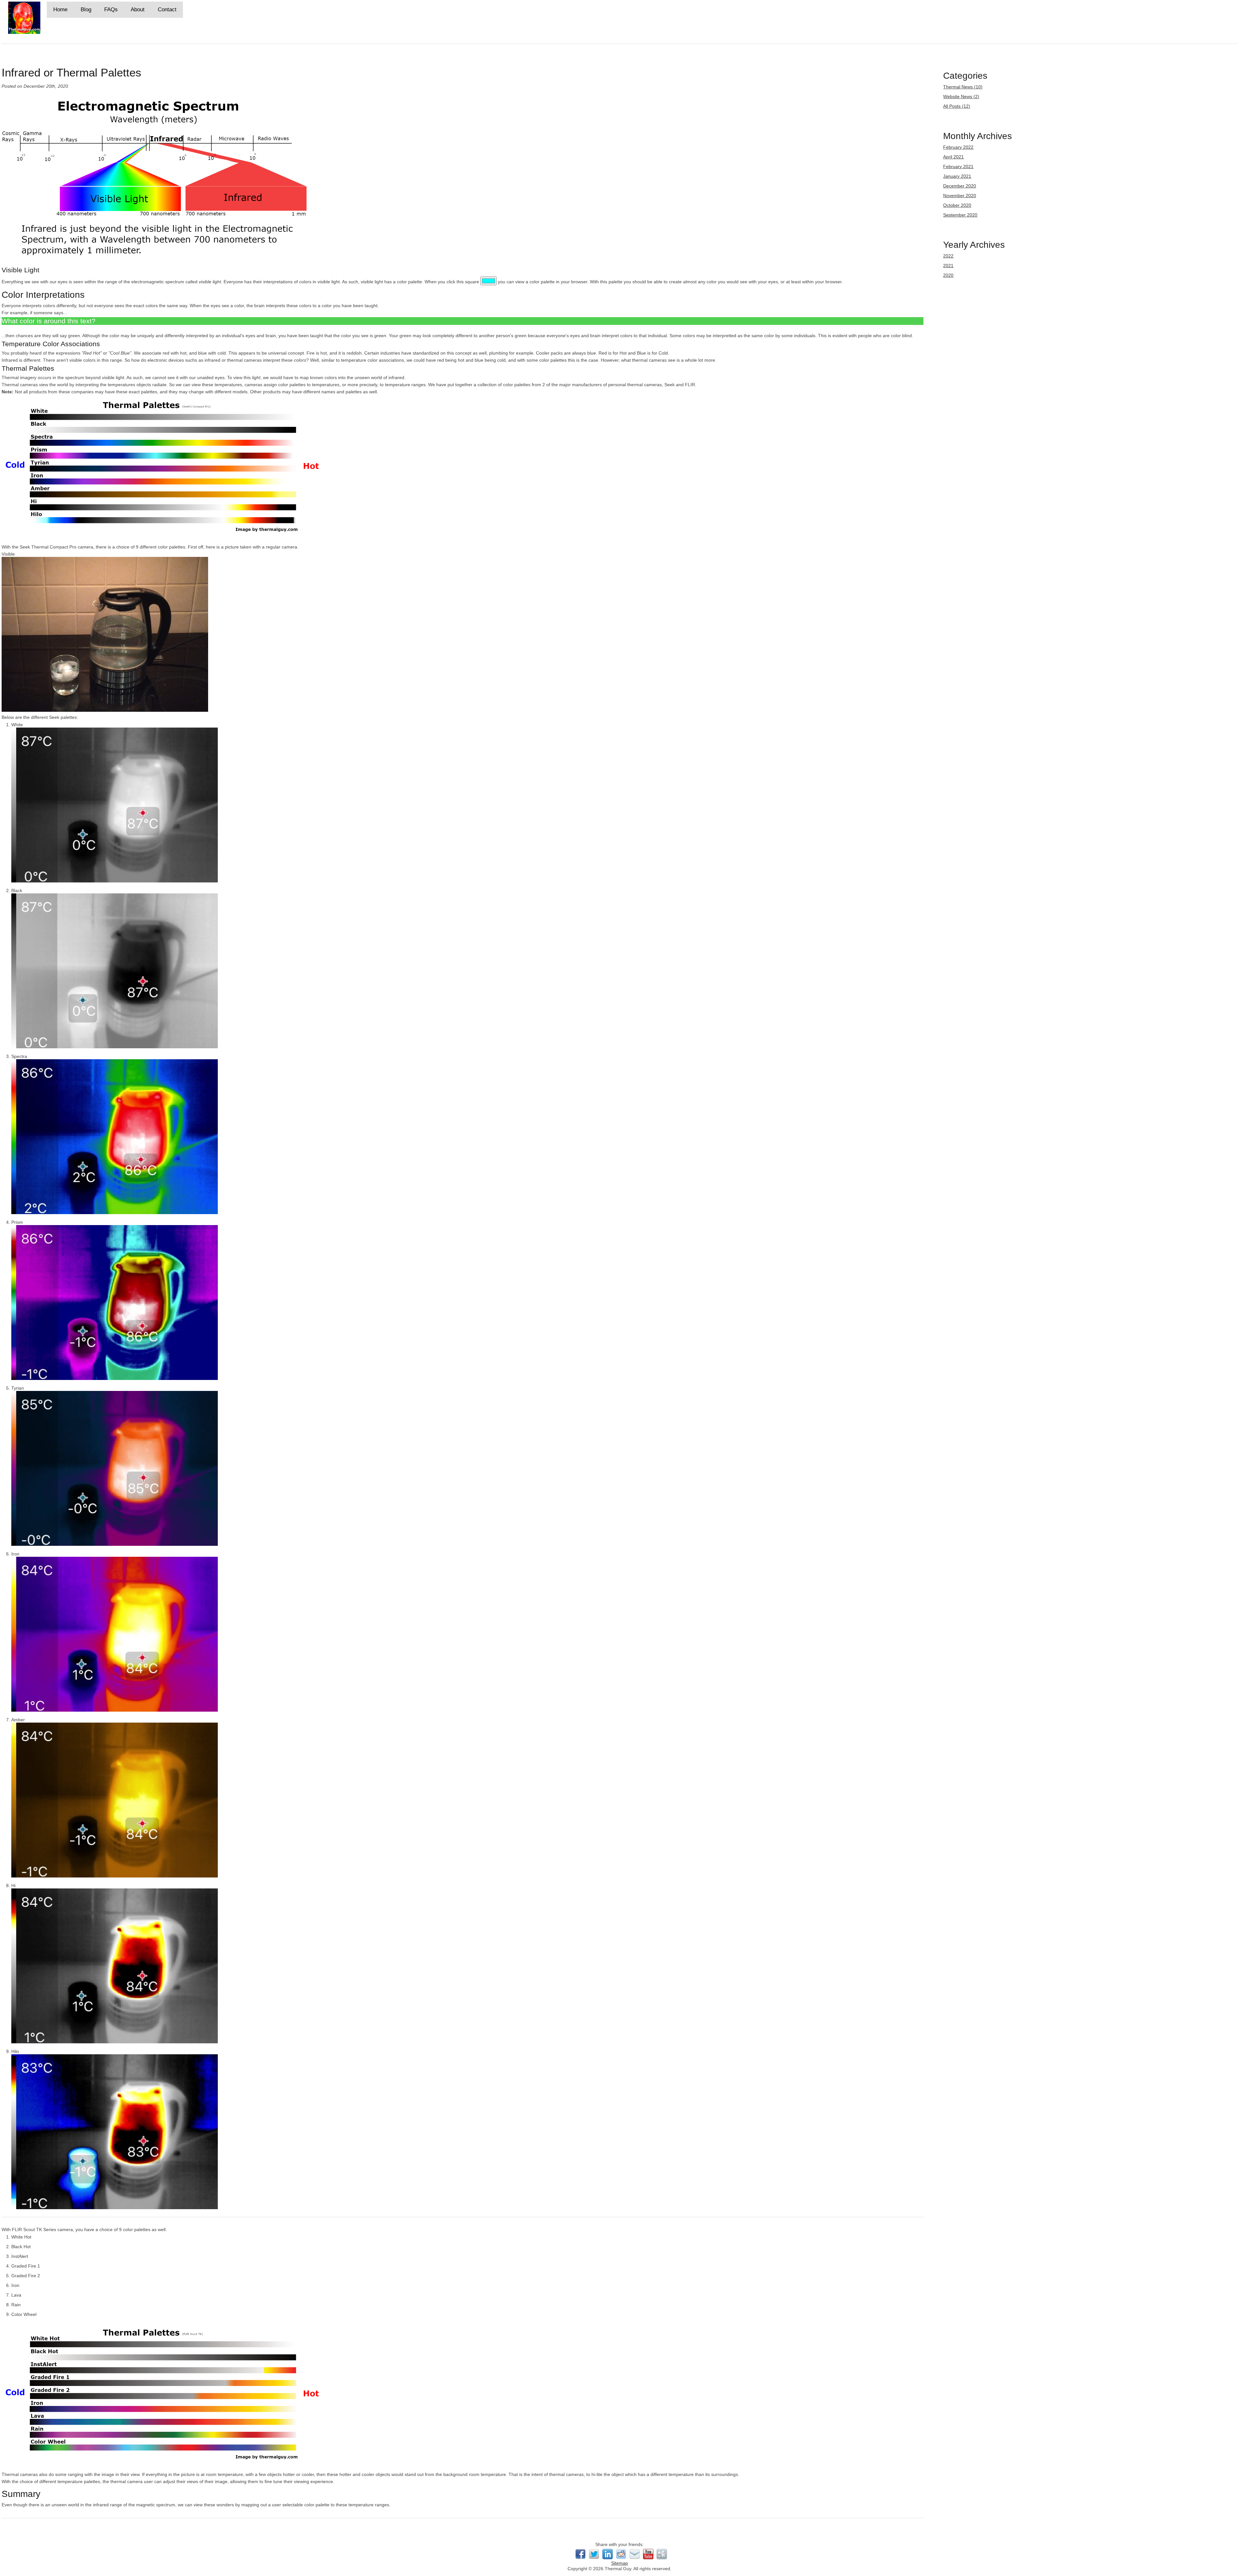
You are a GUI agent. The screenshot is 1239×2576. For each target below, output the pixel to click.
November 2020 (960, 196)
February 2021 (958, 166)
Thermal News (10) (963, 87)
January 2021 (957, 176)
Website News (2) (961, 96)
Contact (167, 10)
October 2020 (957, 205)
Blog (86, 10)
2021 (948, 266)
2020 (948, 275)
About (138, 10)
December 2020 (960, 186)
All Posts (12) (957, 106)
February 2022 (958, 147)
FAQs (111, 10)
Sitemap (619, 2563)
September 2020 (960, 215)
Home (60, 10)
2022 (948, 256)
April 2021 (953, 157)
